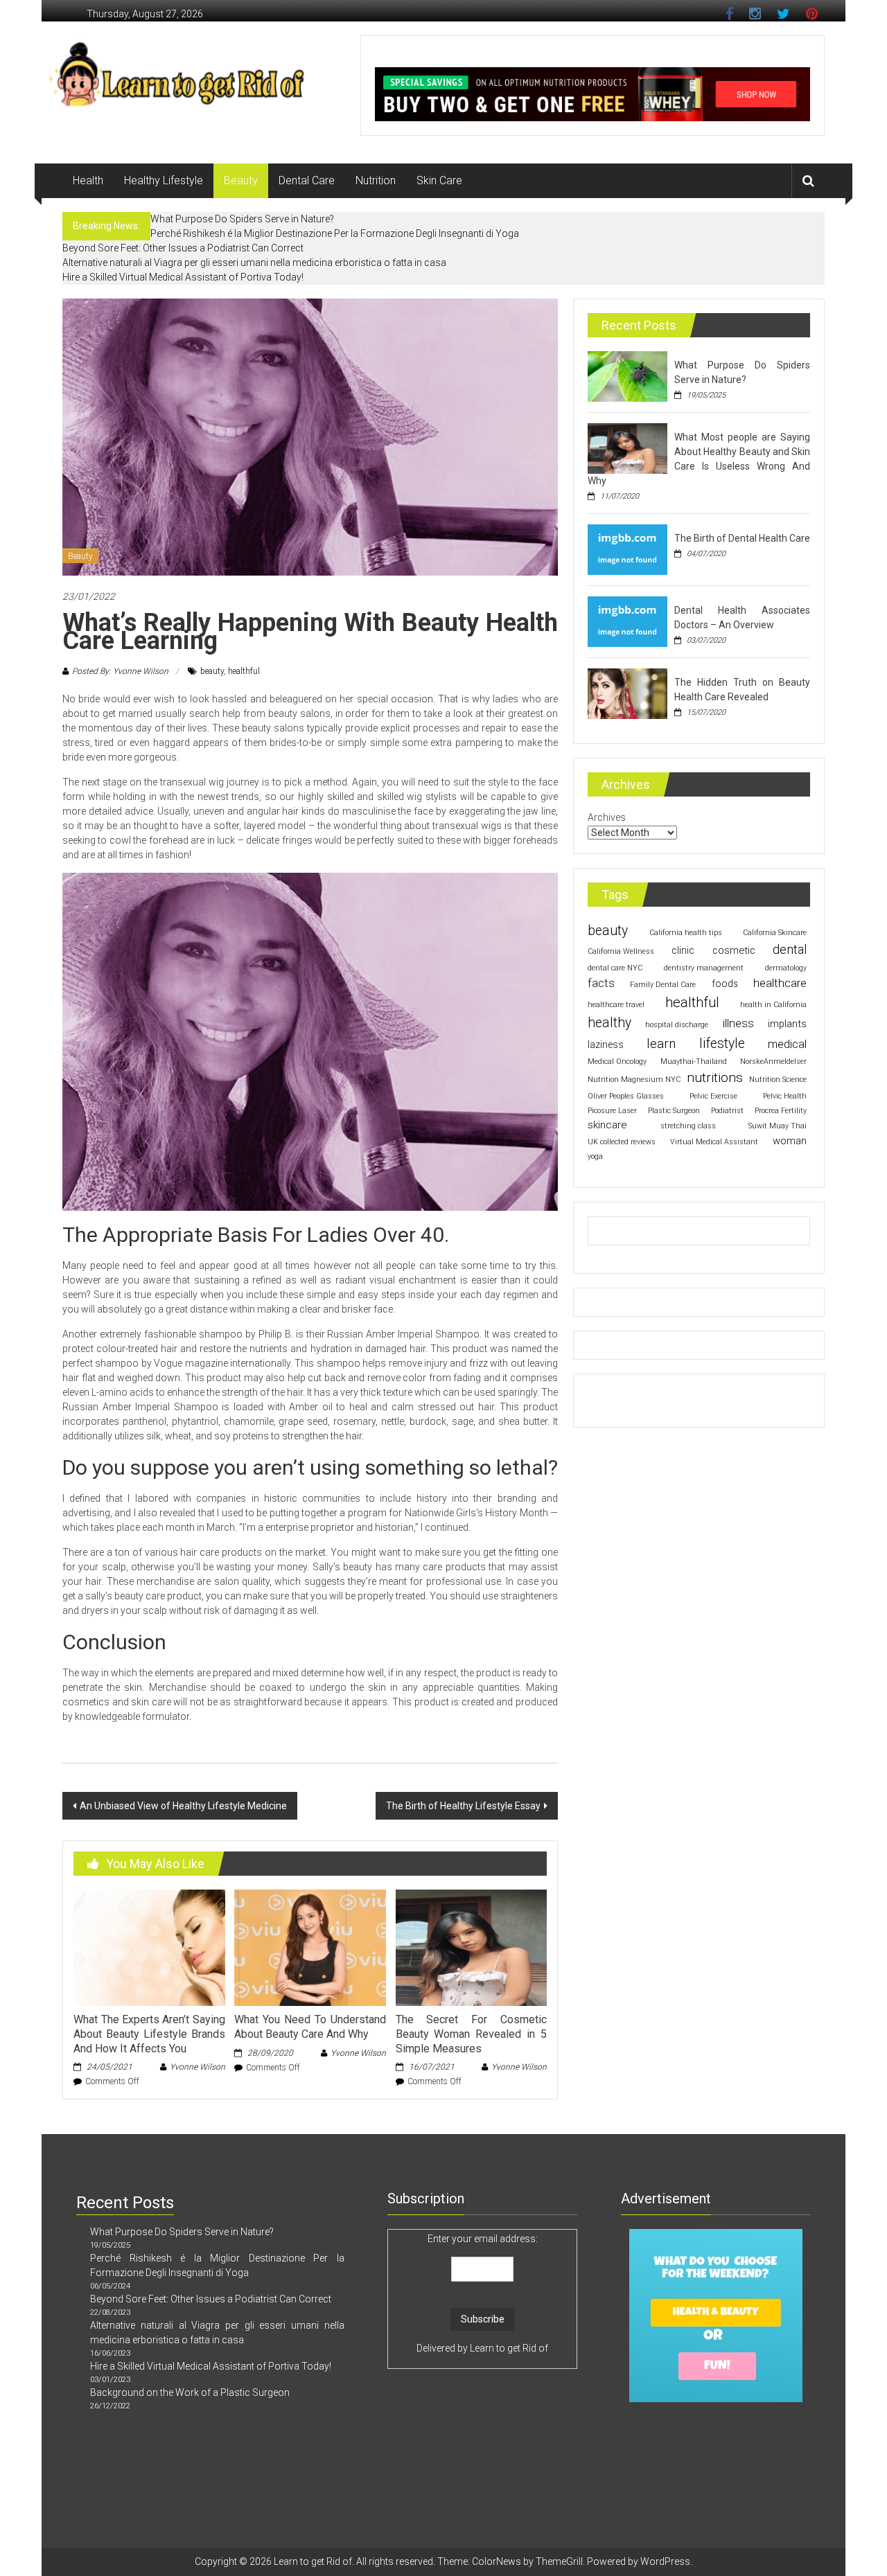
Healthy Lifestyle (164, 180)
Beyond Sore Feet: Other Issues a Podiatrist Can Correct (183, 248)
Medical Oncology (617, 1062)
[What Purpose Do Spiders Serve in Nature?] (627, 375)
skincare (607, 1125)
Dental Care (307, 180)
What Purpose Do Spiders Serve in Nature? (242, 219)
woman (790, 1141)
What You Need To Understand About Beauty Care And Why (310, 2027)
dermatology (786, 968)
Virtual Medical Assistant (714, 1142)
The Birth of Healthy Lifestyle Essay (463, 1806)
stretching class (688, 1126)
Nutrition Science (778, 1080)
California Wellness (621, 951)
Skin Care (439, 180)
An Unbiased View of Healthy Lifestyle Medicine (183, 1806)
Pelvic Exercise (713, 1096)
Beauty (241, 180)
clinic (683, 950)
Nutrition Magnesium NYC (634, 1080)
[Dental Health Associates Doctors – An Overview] (627, 621)
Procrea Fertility (781, 1111)
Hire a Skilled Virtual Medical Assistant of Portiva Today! (183, 277)
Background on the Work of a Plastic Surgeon (190, 2392)
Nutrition (376, 180)
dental (790, 950)
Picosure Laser (612, 1111)
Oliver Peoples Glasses (626, 1096)
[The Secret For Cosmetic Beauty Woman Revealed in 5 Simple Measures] (471, 1947)
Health (88, 180)
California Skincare (775, 933)
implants (787, 1024)
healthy (609, 1023)
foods (725, 984)
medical (787, 1044)
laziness (606, 1045)
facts (601, 983)
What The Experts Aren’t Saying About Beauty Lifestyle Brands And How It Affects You (149, 2034)
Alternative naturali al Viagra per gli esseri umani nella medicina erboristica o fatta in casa (254, 263)
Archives (607, 817)
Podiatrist (727, 1111)
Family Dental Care (663, 985)
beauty (212, 671)
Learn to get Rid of (509, 2348)
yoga (595, 1156)
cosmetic (734, 950)
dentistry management (704, 968)
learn (661, 1044)
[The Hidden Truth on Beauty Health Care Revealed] (627, 693)
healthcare (780, 983)
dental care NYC (615, 968)
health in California (773, 1005)
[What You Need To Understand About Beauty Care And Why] (310, 1947)
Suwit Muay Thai (778, 1126)
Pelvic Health (785, 1096)
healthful (244, 671)
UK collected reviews (622, 1142)
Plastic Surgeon (674, 1111)
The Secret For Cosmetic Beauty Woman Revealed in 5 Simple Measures (471, 2034)
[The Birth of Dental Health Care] (627, 549)
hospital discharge (677, 1025)
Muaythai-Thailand (694, 1062)
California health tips (686, 933)
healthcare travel (616, 1005)
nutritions (715, 1077)
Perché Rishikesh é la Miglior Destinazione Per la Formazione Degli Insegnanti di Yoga (335, 233)
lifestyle (722, 1043)
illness (738, 1023)
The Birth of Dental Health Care (742, 538)
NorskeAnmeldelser (773, 1062)
